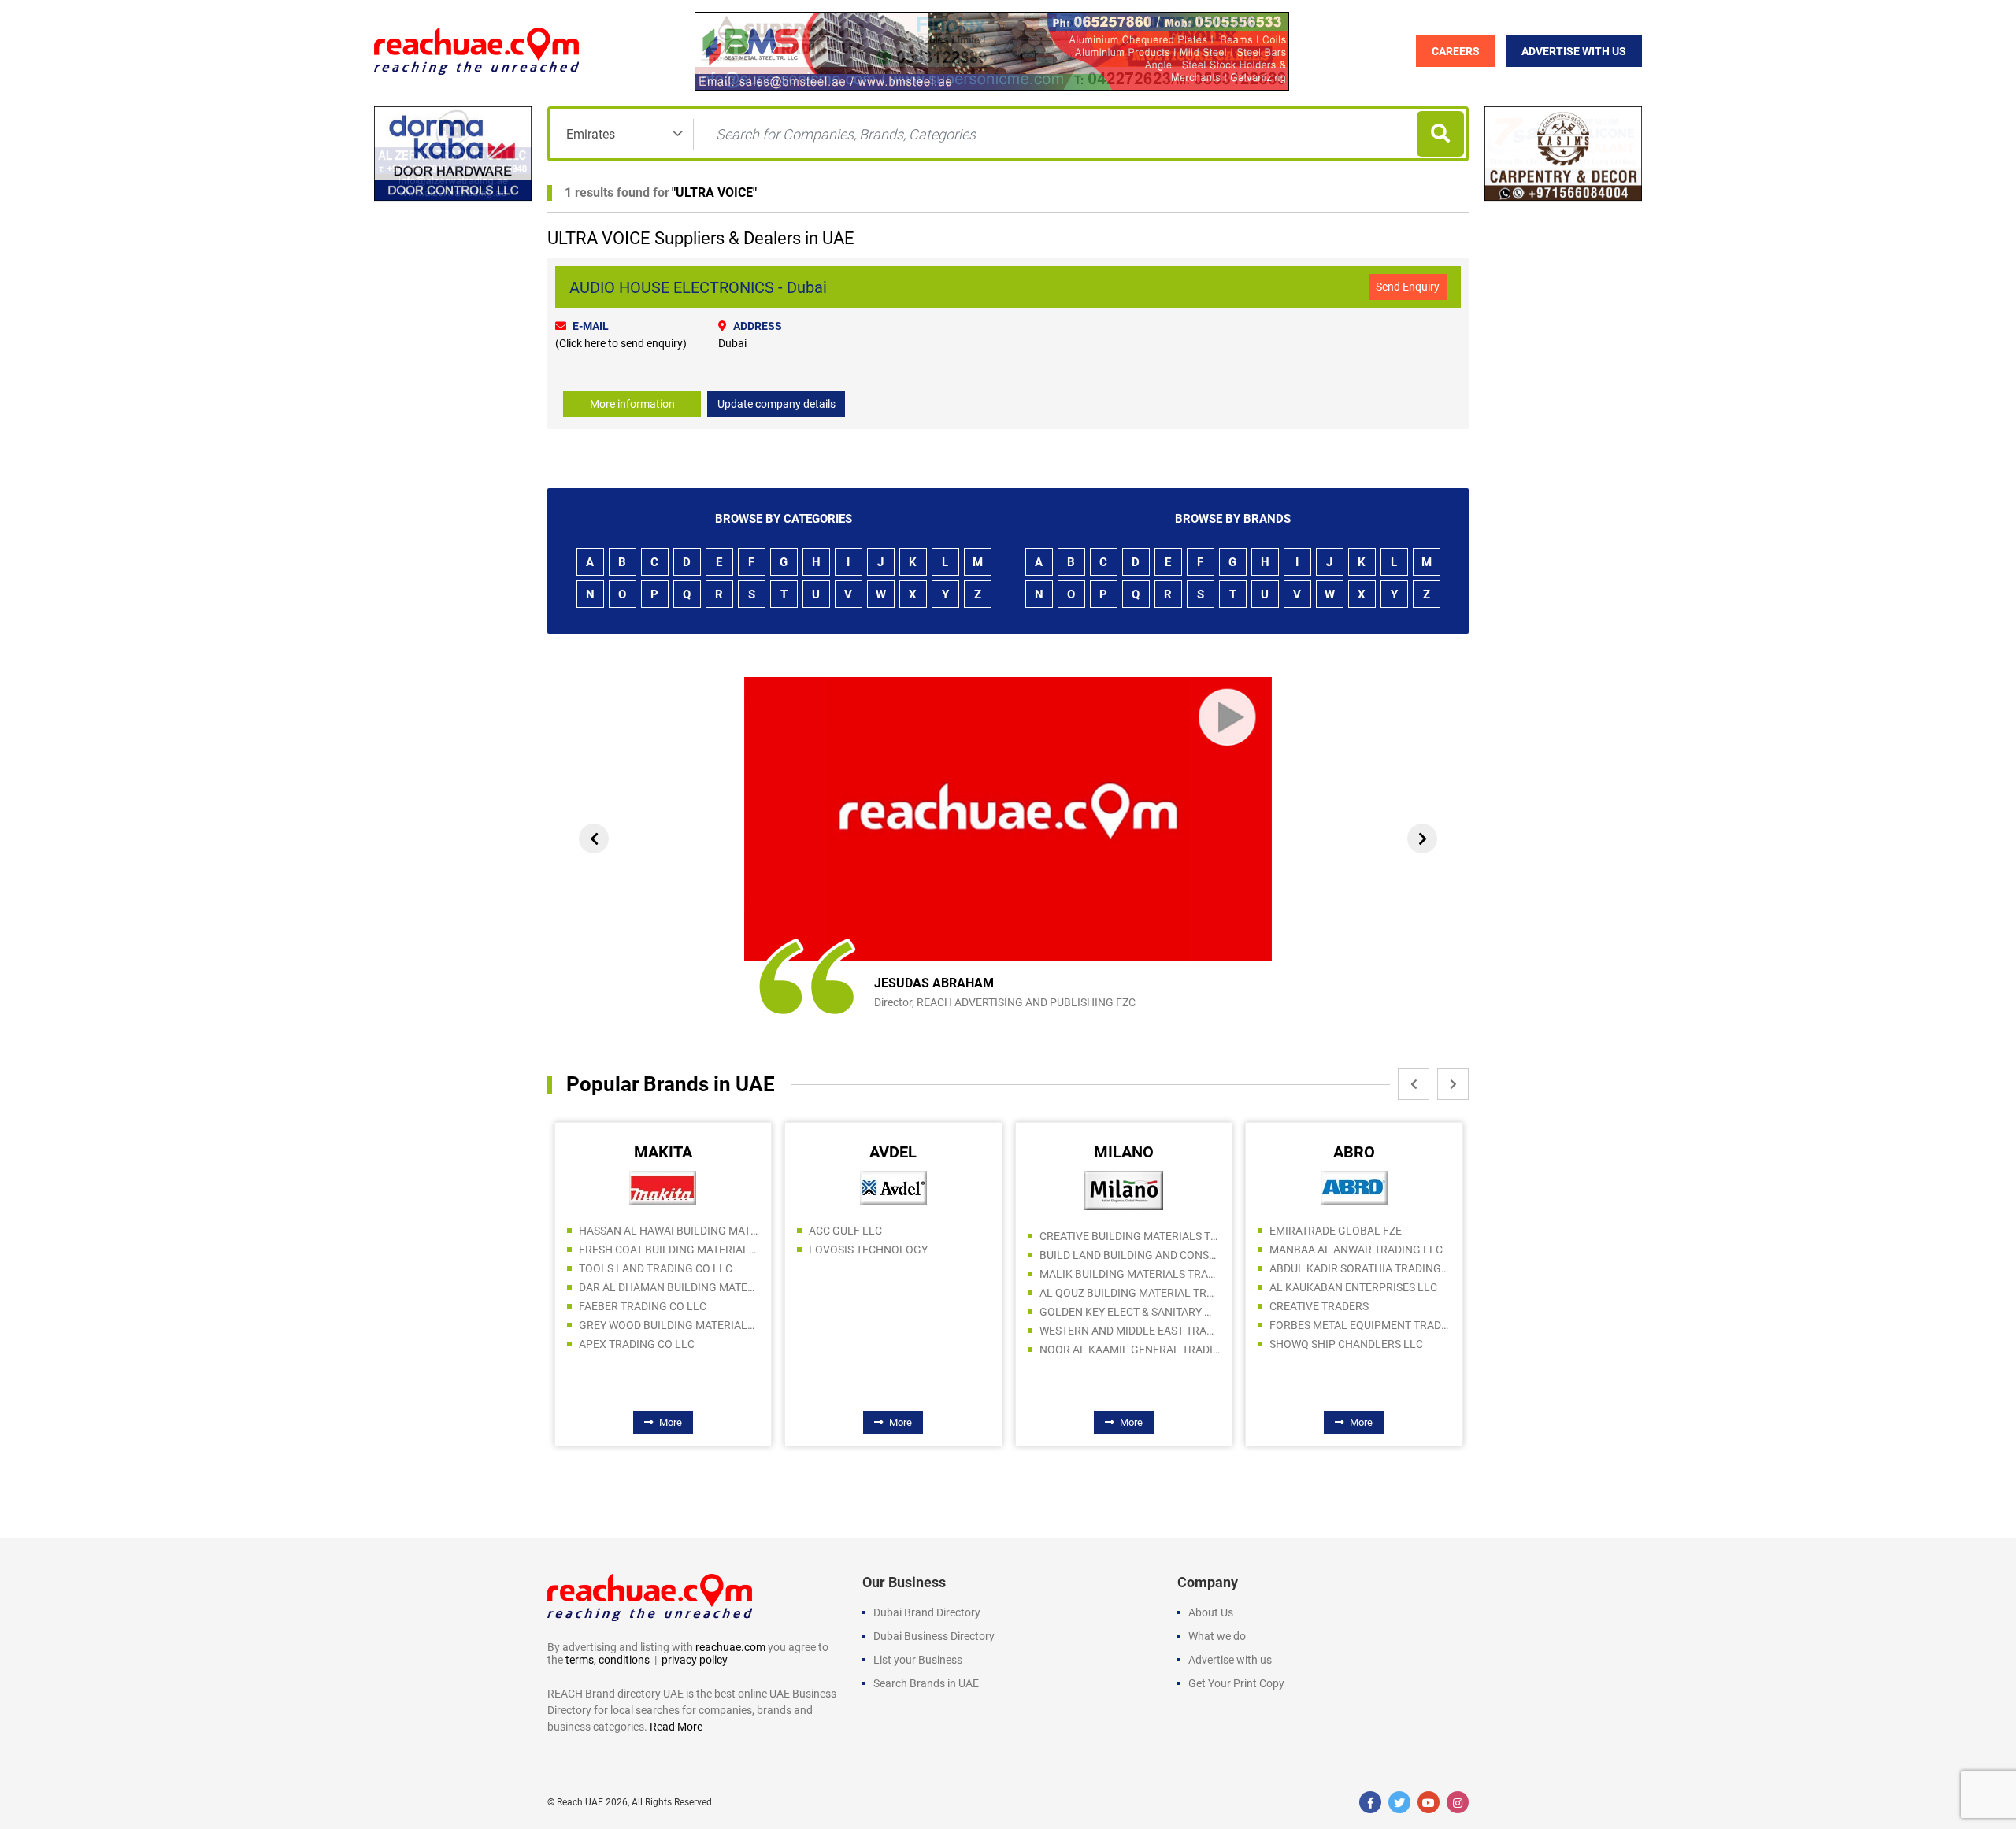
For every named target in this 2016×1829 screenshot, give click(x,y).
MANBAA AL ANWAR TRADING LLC (1356, 1250)
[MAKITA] (663, 1187)
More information (632, 404)
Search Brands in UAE (926, 1683)
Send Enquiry (1408, 287)
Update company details (776, 404)
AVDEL (893, 1152)
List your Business (918, 1660)
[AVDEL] (893, 1187)
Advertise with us (1230, 1660)
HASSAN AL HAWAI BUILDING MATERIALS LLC (669, 1231)
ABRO (1354, 1152)
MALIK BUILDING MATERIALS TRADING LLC (1130, 1274)
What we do (1217, 1636)
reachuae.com (730, 1647)
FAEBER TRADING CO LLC (643, 1306)
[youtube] (1429, 1802)
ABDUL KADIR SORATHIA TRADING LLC (1360, 1268)
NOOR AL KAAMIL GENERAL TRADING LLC (1130, 1350)
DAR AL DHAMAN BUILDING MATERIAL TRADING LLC (669, 1287)
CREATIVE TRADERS (1319, 1306)
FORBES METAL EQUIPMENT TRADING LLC (1360, 1325)
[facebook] (1370, 1802)
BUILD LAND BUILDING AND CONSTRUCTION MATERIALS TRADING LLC (1130, 1255)
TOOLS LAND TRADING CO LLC (656, 1268)
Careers (1456, 51)
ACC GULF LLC (845, 1231)
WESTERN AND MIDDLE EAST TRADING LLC (1130, 1331)
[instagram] (1458, 1802)
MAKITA (663, 1152)
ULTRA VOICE (714, 193)
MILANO (1124, 1152)
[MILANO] (1124, 1190)
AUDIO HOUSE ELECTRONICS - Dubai (698, 287)
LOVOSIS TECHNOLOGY (868, 1250)
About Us (1211, 1612)
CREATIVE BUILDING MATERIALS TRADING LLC (1130, 1236)
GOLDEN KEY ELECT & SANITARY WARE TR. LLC (1130, 1312)
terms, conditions (608, 1660)
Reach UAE (580, 1802)
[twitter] (1399, 1802)
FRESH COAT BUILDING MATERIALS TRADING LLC (669, 1250)
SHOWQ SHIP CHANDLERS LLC (1346, 1344)
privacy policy (695, 1660)
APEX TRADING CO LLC (637, 1344)
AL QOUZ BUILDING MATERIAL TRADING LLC (1130, 1293)
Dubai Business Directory (934, 1636)
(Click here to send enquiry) (621, 343)
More (671, 1422)
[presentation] (594, 839)
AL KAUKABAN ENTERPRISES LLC (1353, 1287)
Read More (676, 1727)
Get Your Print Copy (1236, 1683)
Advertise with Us (1574, 51)
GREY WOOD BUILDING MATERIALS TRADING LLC (669, 1325)
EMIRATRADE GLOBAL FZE (1336, 1231)
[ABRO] (1354, 1187)
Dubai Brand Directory (927, 1612)
